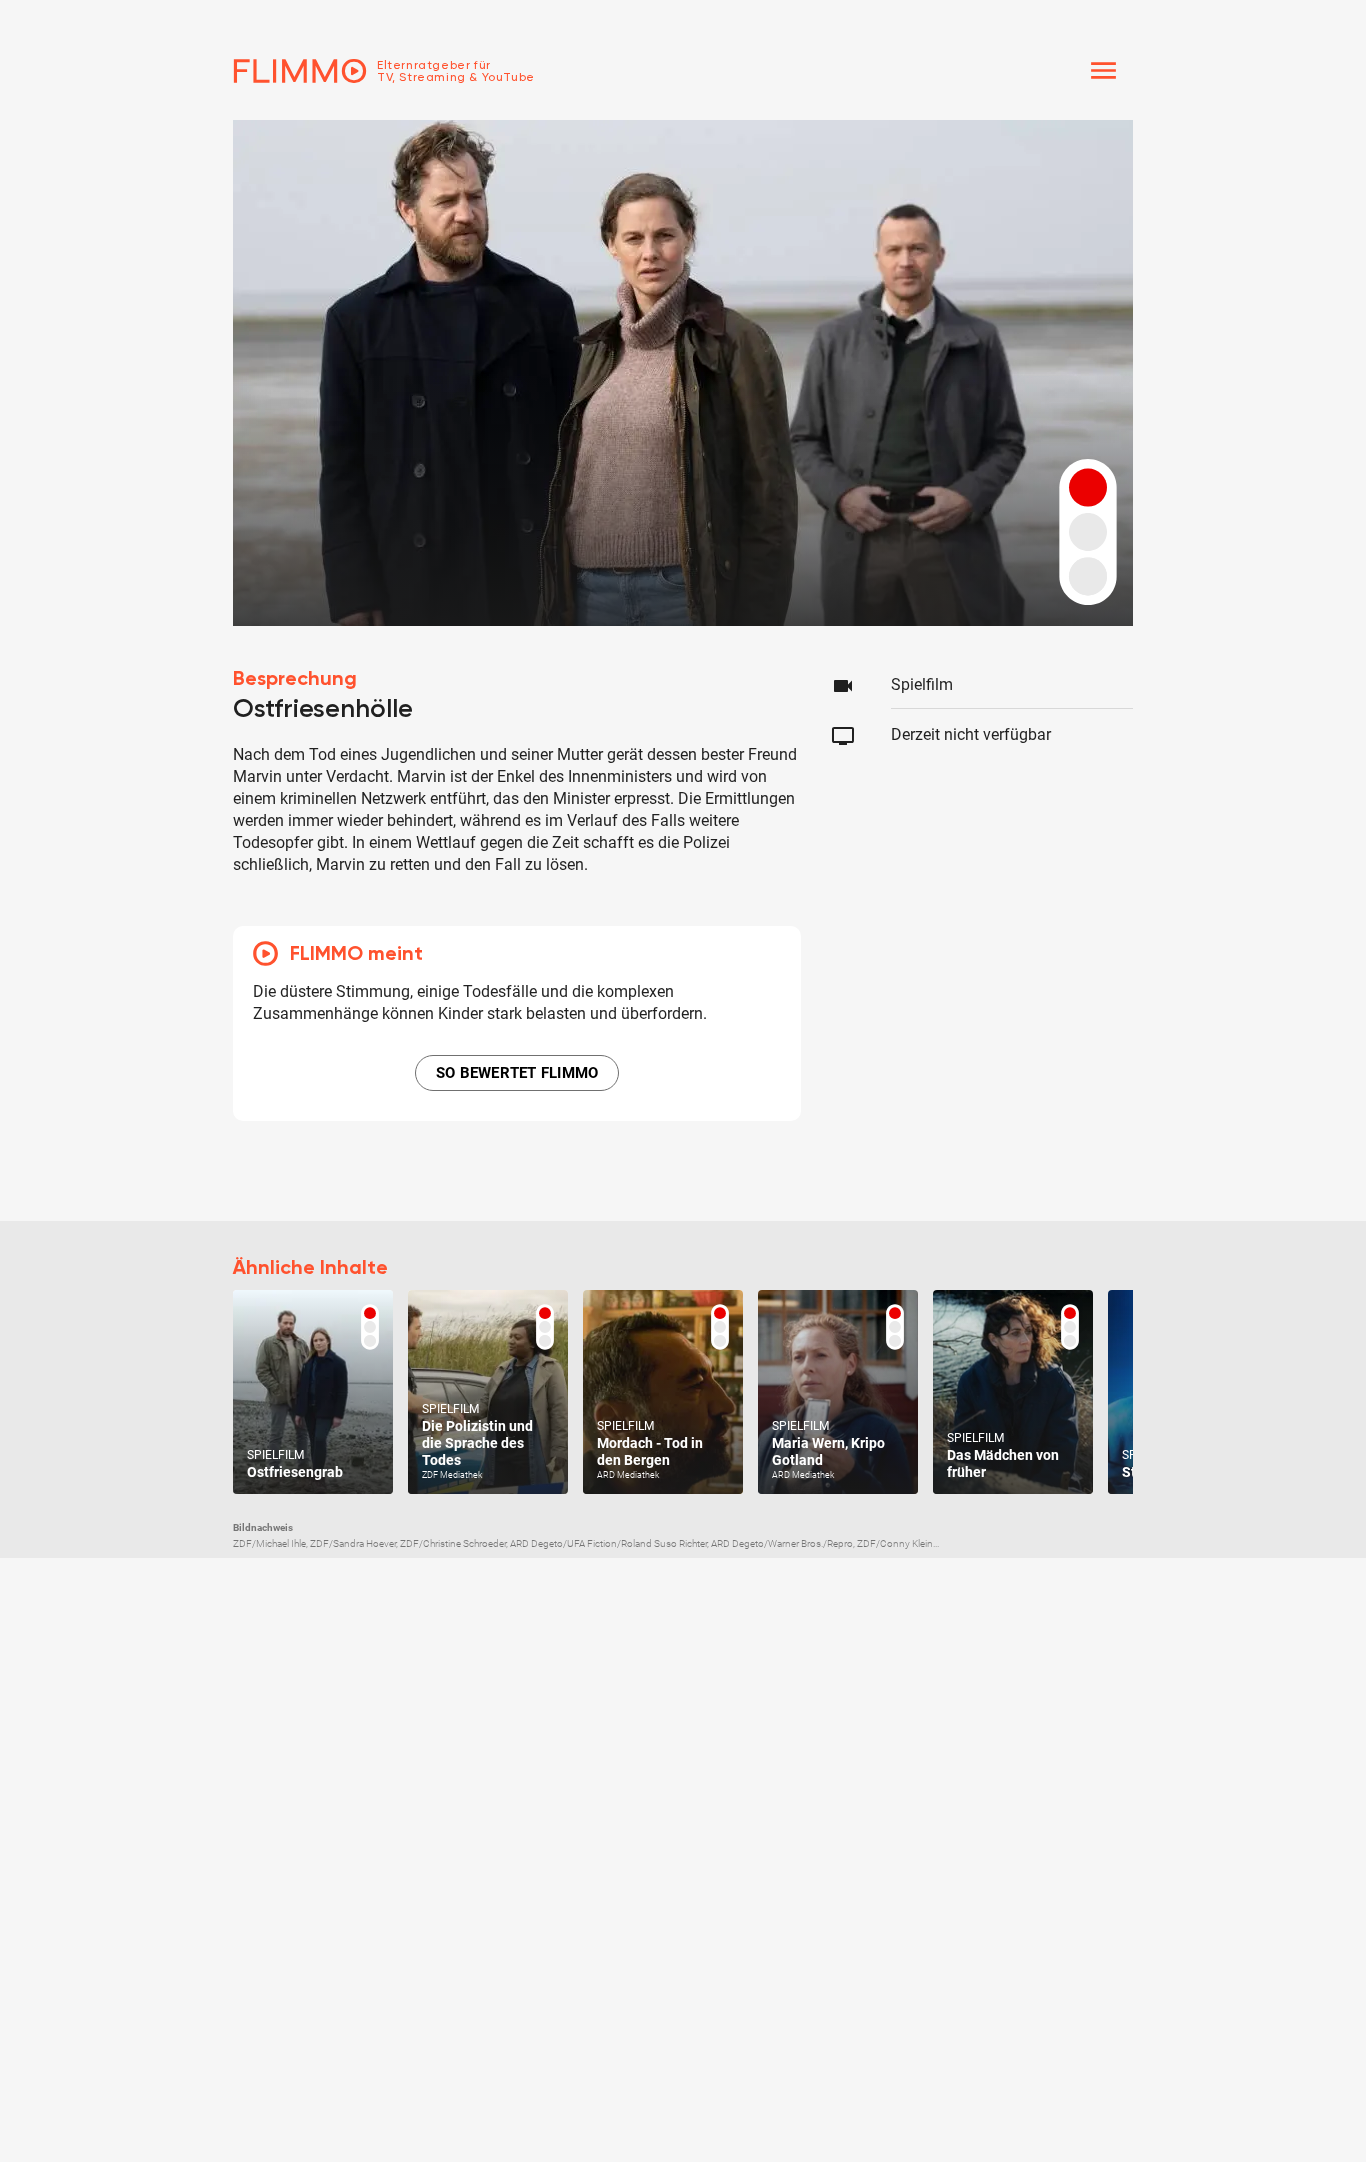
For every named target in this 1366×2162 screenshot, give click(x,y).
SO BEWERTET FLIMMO (517, 1073)
